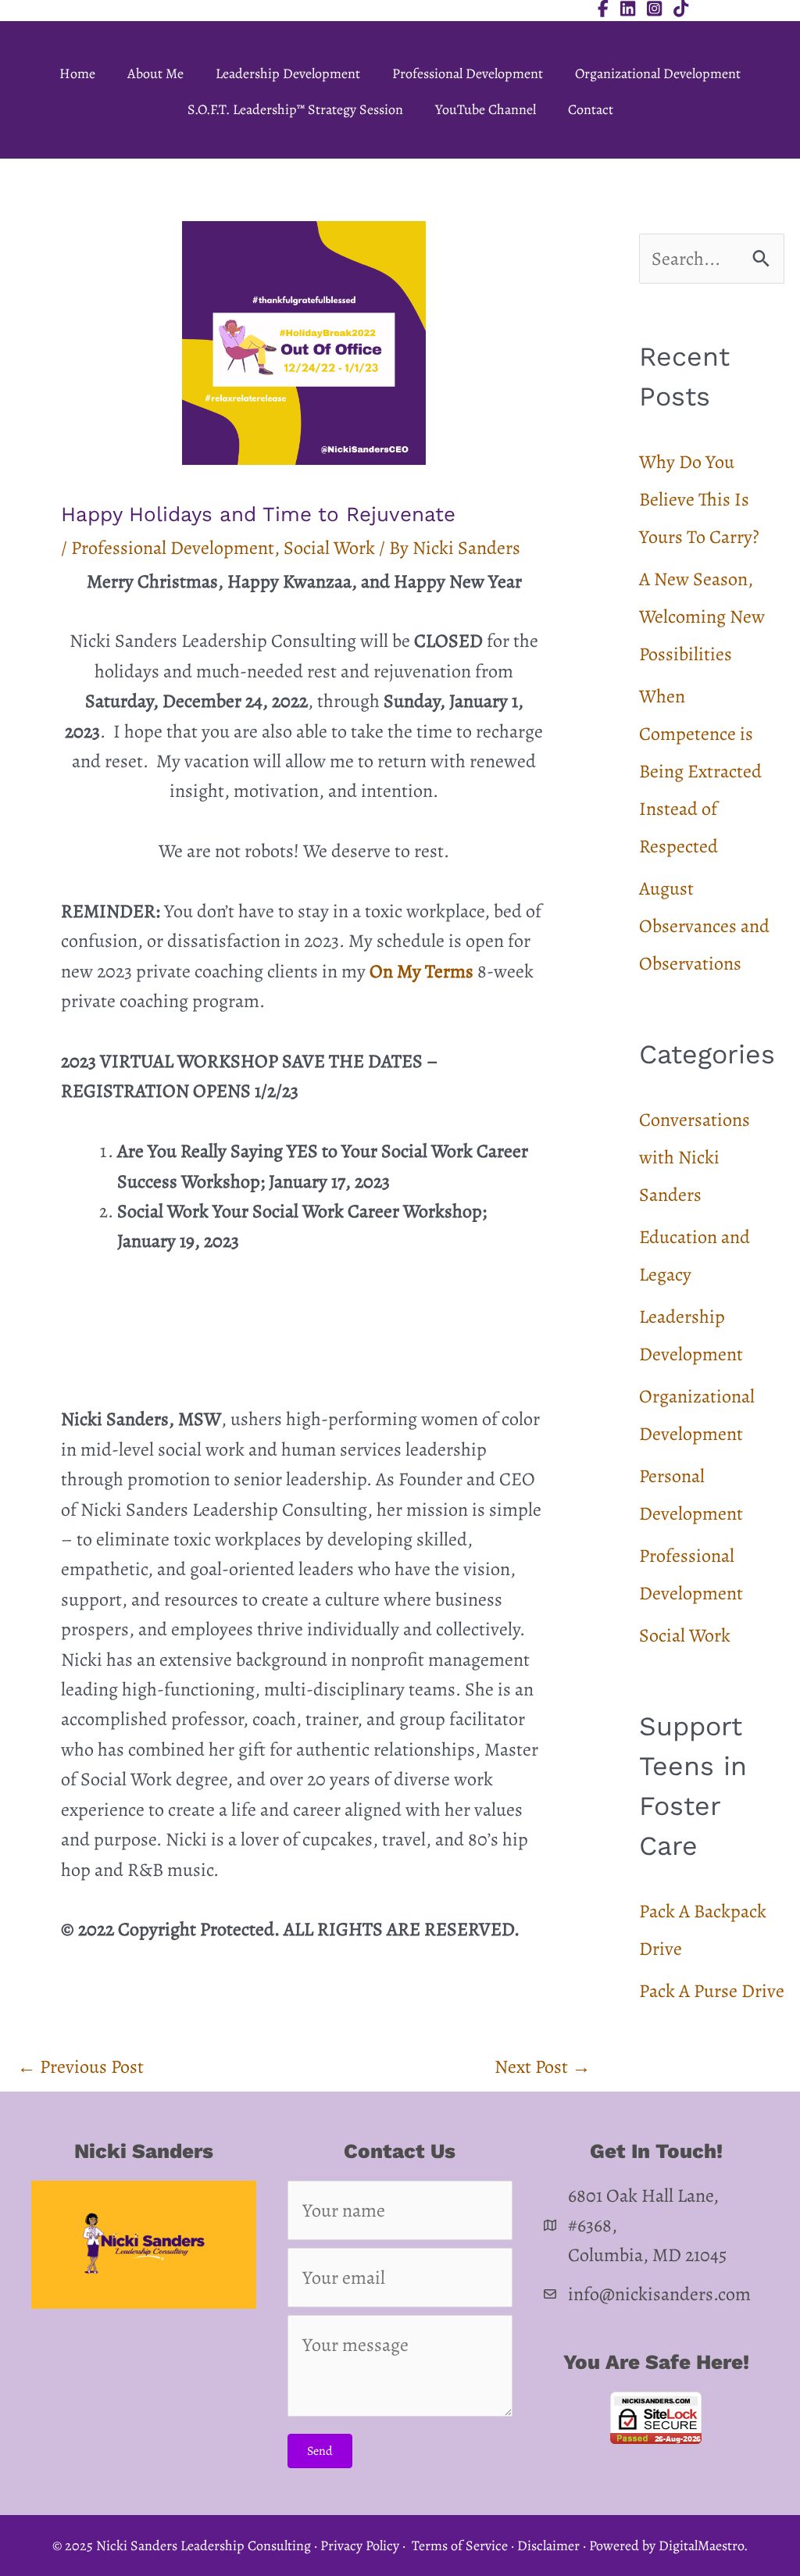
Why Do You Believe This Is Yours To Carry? (699, 499)
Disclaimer (548, 2546)
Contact (591, 109)
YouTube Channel (486, 109)
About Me (155, 73)
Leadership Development (288, 73)
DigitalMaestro (701, 2546)
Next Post (543, 2067)
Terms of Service (460, 2546)
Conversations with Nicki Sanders (695, 1157)
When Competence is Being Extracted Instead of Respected (700, 771)
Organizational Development (658, 73)
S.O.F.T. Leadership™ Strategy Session (295, 109)
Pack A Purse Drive (712, 1991)
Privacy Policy (360, 2546)
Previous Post (80, 2067)
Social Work (329, 548)
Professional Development (468, 73)
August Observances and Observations (704, 926)
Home (77, 73)
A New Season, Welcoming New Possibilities (702, 616)
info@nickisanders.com (659, 2294)
